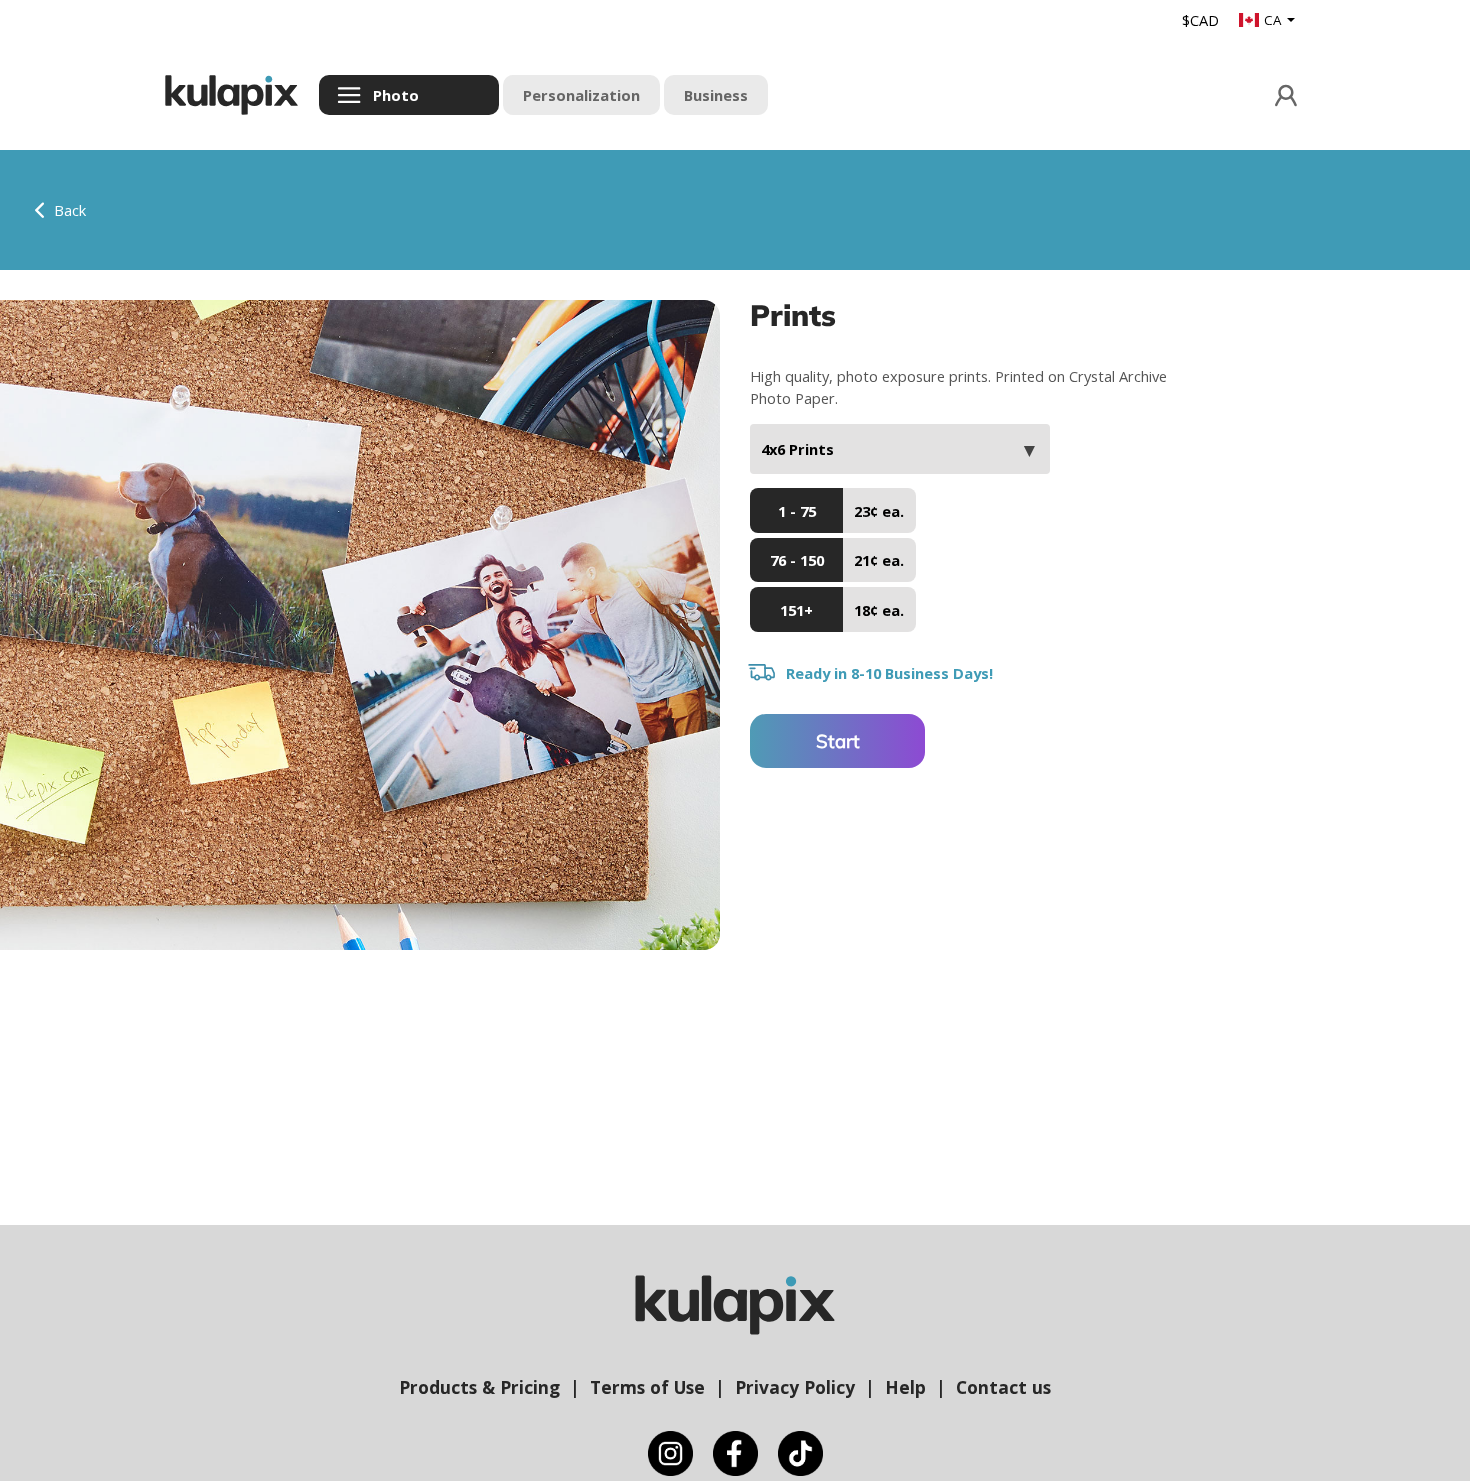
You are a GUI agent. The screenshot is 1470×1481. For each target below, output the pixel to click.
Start (838, 741)
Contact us (1003, 1387)
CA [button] (1274, 20)
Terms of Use (647, 1387)
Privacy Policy (795, 1387)
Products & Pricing (479, 1387)
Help (905, 1387)
